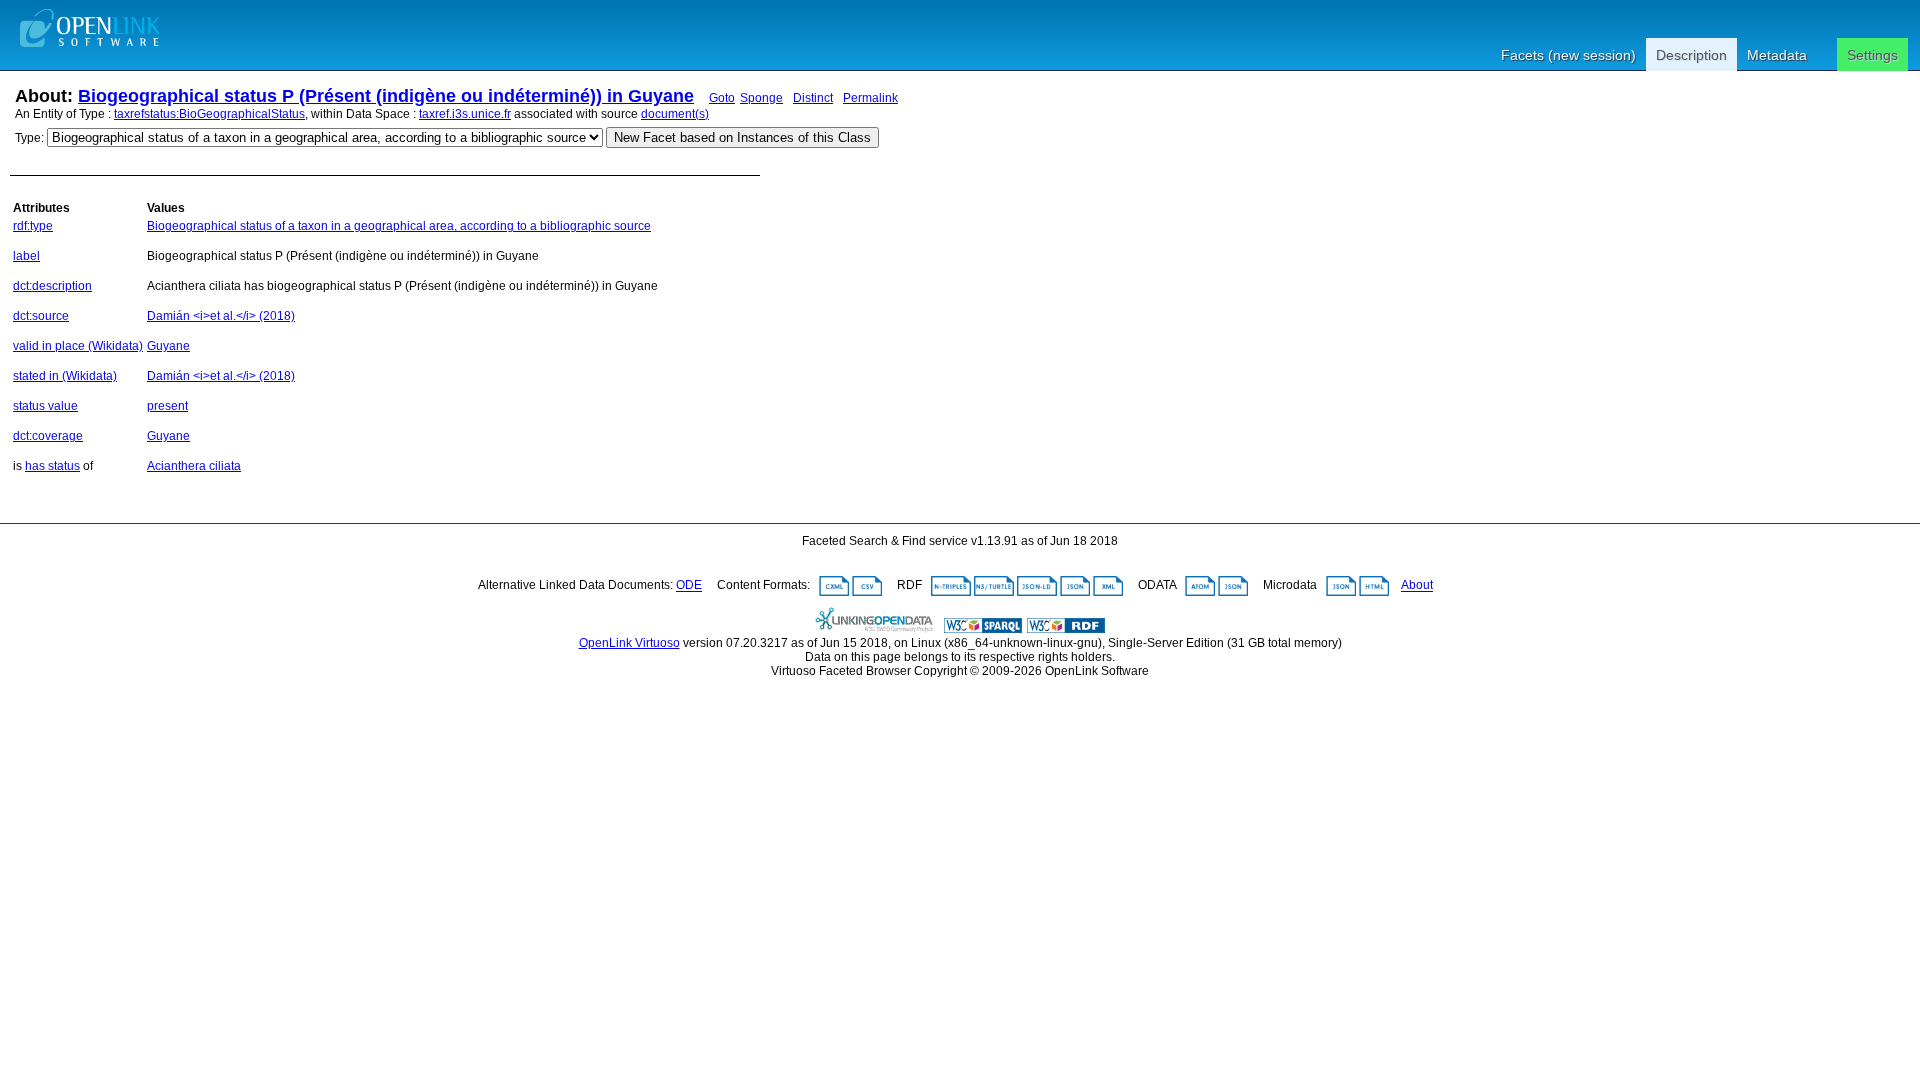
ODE (689, 586)
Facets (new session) (1568, 55)
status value (45, 406)
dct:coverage (48, 436)
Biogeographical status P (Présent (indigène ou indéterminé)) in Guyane (386, 96)
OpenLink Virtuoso (629, 643)
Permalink (870, 98)
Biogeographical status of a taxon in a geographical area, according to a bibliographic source (399, 226)
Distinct (813, 98)
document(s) (675, 114)
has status (52, 466)
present (167, 406)
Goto (722, 98)
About (1417, 586)
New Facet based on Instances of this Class (742, 137)
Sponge (761, 98)
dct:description (52, 286)
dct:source (41, 316)
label (26, 256)
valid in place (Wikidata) (78, 346)
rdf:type (33, 226)
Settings (1872, 55)
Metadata (1777, 55)
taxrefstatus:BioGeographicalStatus (209, 114)
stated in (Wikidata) (65, 376)
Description (1691, 55)
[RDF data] (1066, 629)
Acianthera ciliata (194, 466)
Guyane (168, 346)
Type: (29, 138)
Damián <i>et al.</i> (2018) (221, 316)
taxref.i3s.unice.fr (465, 114)
